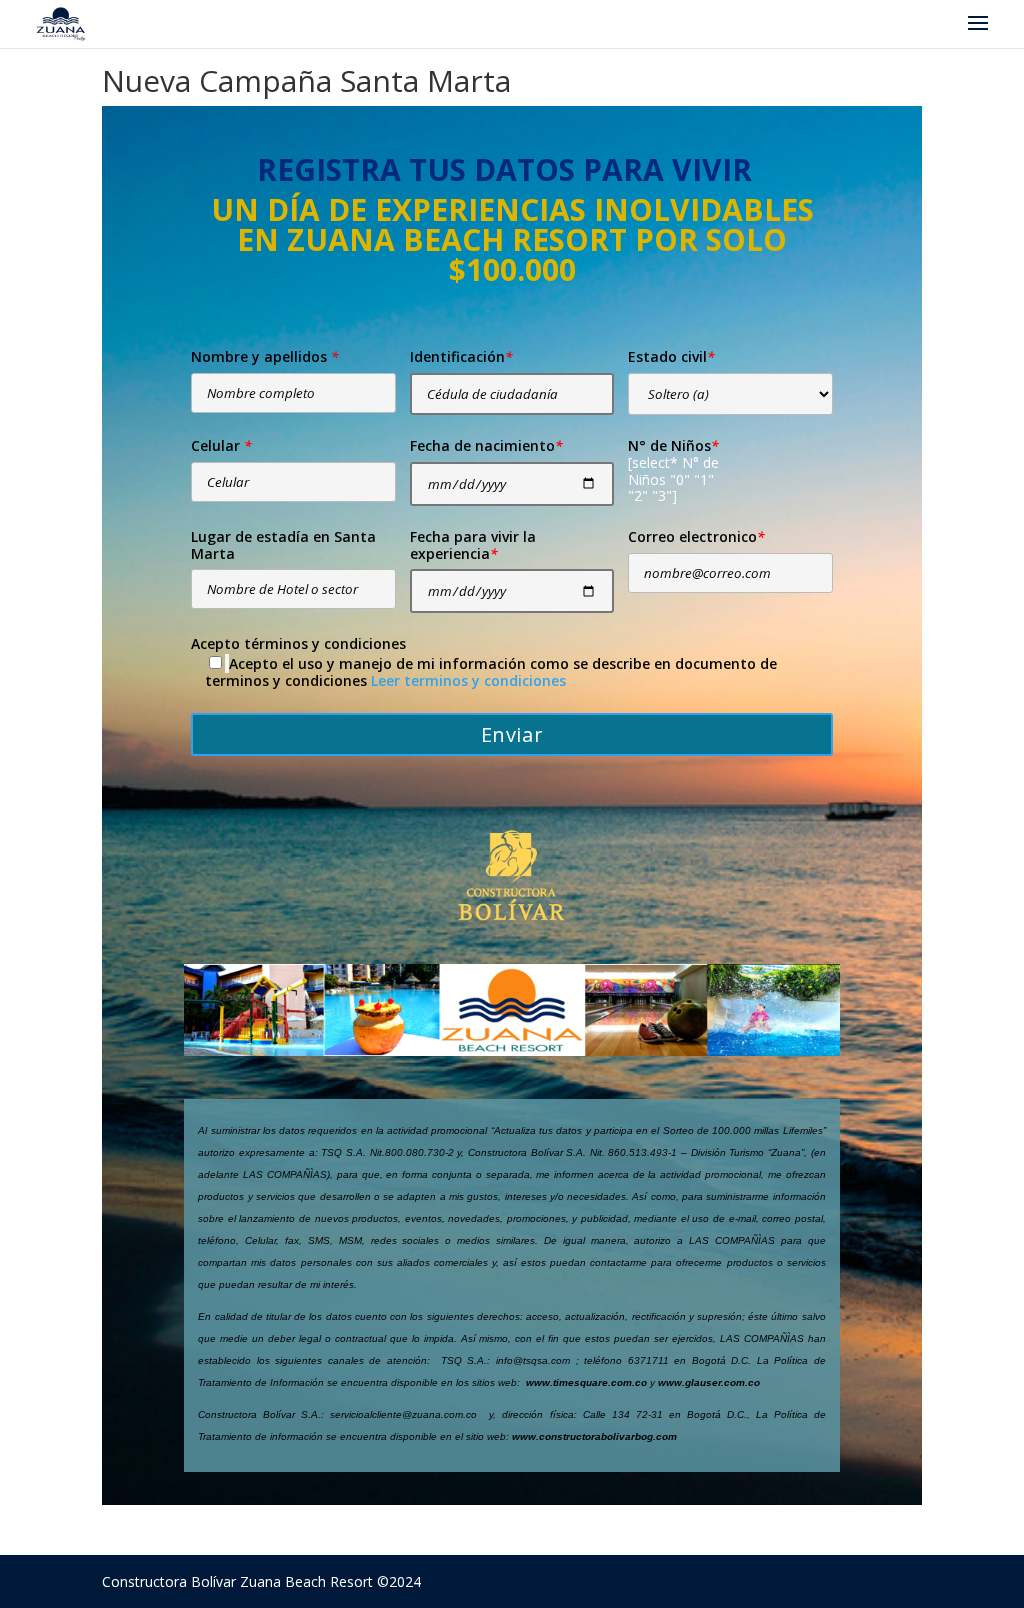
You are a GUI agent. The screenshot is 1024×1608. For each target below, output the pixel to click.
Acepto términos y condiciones (298, 644)
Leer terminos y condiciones (468, 680)
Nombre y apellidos (265, 357)
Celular (221, 446)
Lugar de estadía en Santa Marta (283, 546)
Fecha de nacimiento (486, 446)
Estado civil (671, 357)
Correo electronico (696, 537)
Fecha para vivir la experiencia (473, 546)
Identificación (461, 357)
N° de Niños (673, 446)
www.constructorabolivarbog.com (594, 1436)
